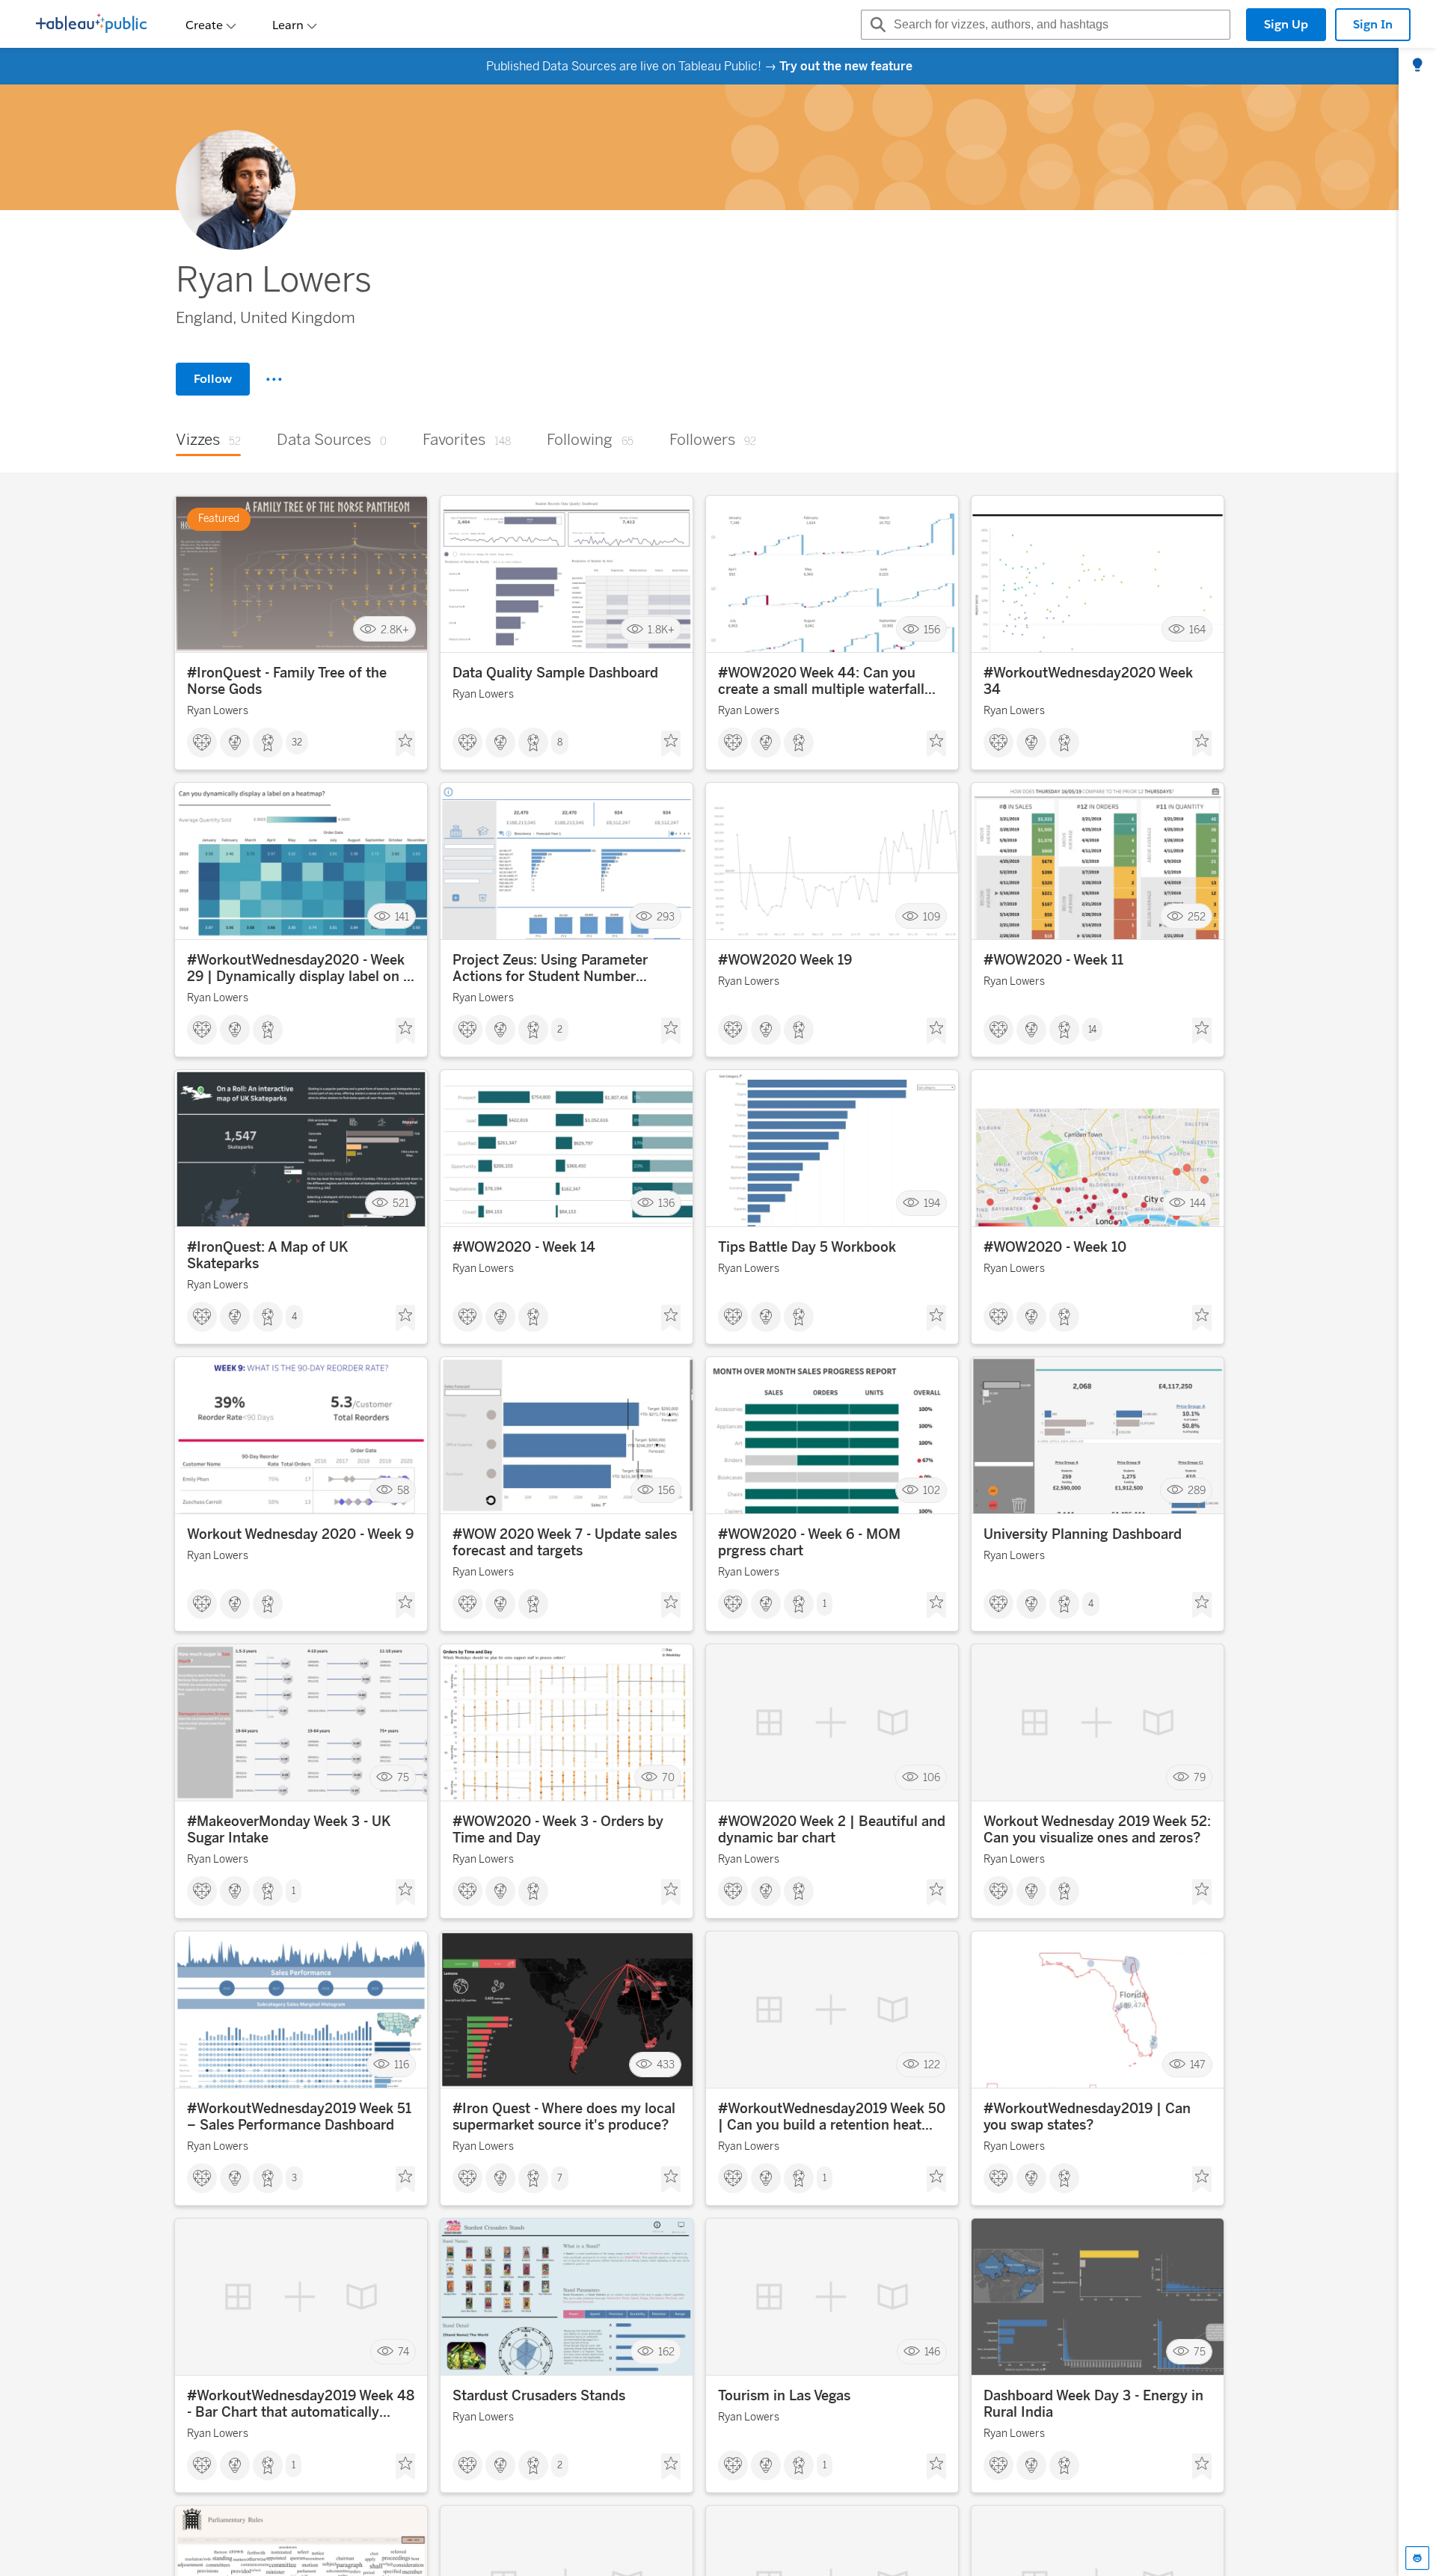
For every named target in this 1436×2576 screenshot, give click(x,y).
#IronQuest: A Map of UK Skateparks (268, 1255)
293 (666, 916)
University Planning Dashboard (1083, 1534)
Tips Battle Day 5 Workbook (807, 1247)
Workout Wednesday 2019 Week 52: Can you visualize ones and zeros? (1097, 1830)
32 (297, 743)
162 (666, 2352)
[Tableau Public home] (91, 25)
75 (403, 1778)
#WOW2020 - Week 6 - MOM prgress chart (809, 1543)
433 (666, 2065)
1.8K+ (661, 629)
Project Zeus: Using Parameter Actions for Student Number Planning (550, 968)
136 (666, 1204)
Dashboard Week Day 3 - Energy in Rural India (1093, 2404)
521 (401, 1204)
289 (1197, 1491)
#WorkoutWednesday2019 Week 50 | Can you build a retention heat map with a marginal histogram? (832, 2117)
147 (1198, 2065)
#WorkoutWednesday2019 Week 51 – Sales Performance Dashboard (299, 2117)
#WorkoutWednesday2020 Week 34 (1088, 681)
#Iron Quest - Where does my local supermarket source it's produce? (564, 2117)
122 (932, 2065)
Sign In (1373, 24)
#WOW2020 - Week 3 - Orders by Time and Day (558, 1830)
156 (932, 629)
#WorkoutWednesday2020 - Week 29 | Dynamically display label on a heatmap (299, 968)
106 (932, 1778)
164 (1197, 629)
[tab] (1417, 66)
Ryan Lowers (218, 711)
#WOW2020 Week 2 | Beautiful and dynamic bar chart (832, 1830)
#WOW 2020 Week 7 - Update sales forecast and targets (565, 1543)
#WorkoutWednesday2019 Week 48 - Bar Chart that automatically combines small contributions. (301, 2404)
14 (1092, 1030)
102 (932, 1491)
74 (404, 2352)
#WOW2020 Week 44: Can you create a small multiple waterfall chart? (821, 681)
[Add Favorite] (405, 744)
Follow (213, 379)
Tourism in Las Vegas (784, 2396)
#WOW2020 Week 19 (785, 960)
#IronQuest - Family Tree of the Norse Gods (287, 681)
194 (932, 1204)
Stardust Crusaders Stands (539, 2396)
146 (932, 2352)
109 (932, 916)
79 (1200, 1778)
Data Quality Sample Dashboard (555, 673)
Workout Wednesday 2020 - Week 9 (300, 1534)
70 (668, 1778)
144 (1198, 1204)
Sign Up (1286, 24)
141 (402, 916)
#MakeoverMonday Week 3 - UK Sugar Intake (289, 1830)
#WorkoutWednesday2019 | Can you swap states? (1087, 2117)
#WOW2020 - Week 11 (1053, 960)
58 (403, 1491)
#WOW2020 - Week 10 (1055, 1247)
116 (402, 2065)
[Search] (876, 25)
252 (1197, 916)
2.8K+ (395, 629)
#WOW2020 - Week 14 (524, 1247)
